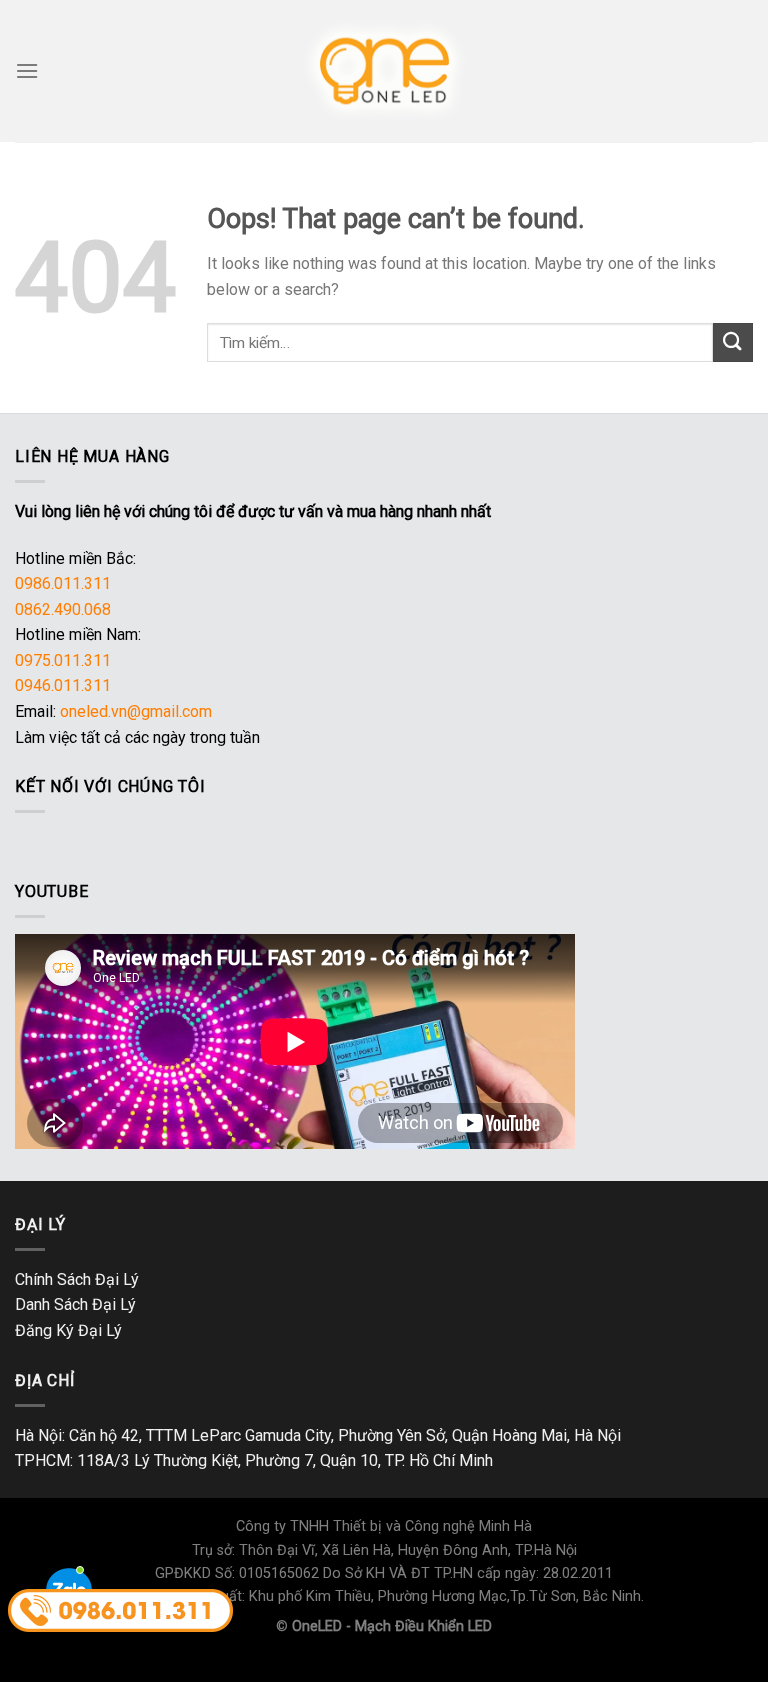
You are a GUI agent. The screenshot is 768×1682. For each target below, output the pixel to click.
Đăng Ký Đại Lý (68, 1330)
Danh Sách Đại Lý (75, 1304)
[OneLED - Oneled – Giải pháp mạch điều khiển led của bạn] (384, 70)
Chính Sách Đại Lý (77, 1279)
